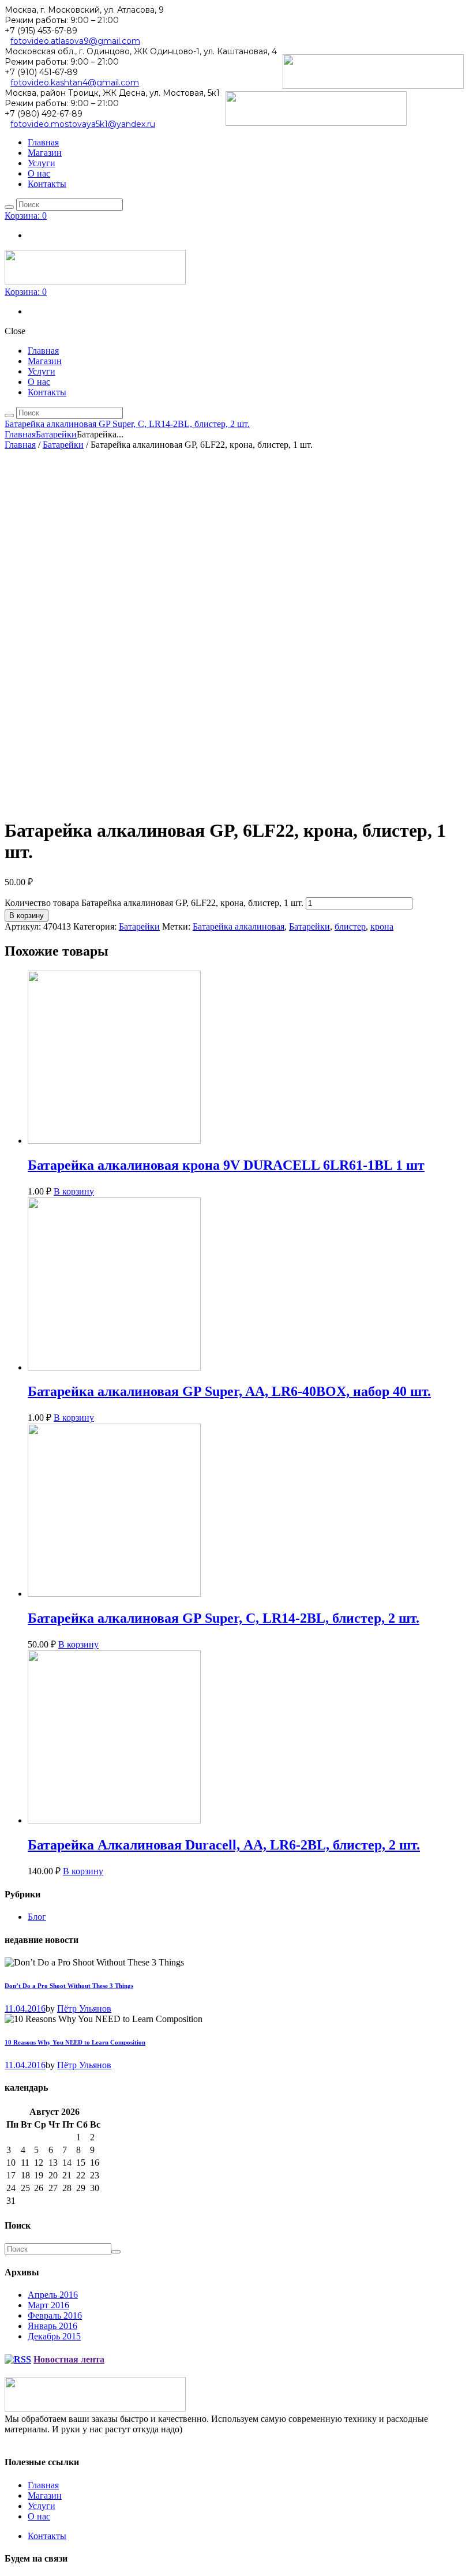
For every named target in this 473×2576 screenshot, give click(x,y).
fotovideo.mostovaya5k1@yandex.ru (83, 124)
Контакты (47, 2536)
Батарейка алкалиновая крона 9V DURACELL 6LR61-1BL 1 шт (226, 1165)
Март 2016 (48, 2305)
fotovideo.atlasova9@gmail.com (75, 41)
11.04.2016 (25, 2008)
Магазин (45, 2495)
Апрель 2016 (53, 2295)
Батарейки (56, 434)
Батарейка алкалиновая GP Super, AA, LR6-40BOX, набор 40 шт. (229, 1391)
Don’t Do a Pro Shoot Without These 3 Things (69, 1986)
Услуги (42, 2506)
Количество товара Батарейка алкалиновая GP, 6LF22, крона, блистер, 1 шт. (154, 903)
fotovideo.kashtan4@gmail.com (75, 83)
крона (382, 926)
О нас (39, 2516)
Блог (37, 1917)
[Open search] (9, 207)
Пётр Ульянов (84, 2008)
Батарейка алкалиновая (239, 926)
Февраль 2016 (55, 2315)
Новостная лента (69, 2359)
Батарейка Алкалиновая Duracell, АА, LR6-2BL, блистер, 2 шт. (224, 1845)
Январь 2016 (52, 2326)
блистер (350, 926)
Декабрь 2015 (54, 2336)
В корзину (27, 916)
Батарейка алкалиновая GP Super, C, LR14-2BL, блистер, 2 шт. (127, 424)
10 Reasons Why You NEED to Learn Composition (75, 2042)
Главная (20, 434)
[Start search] (9, 415)
